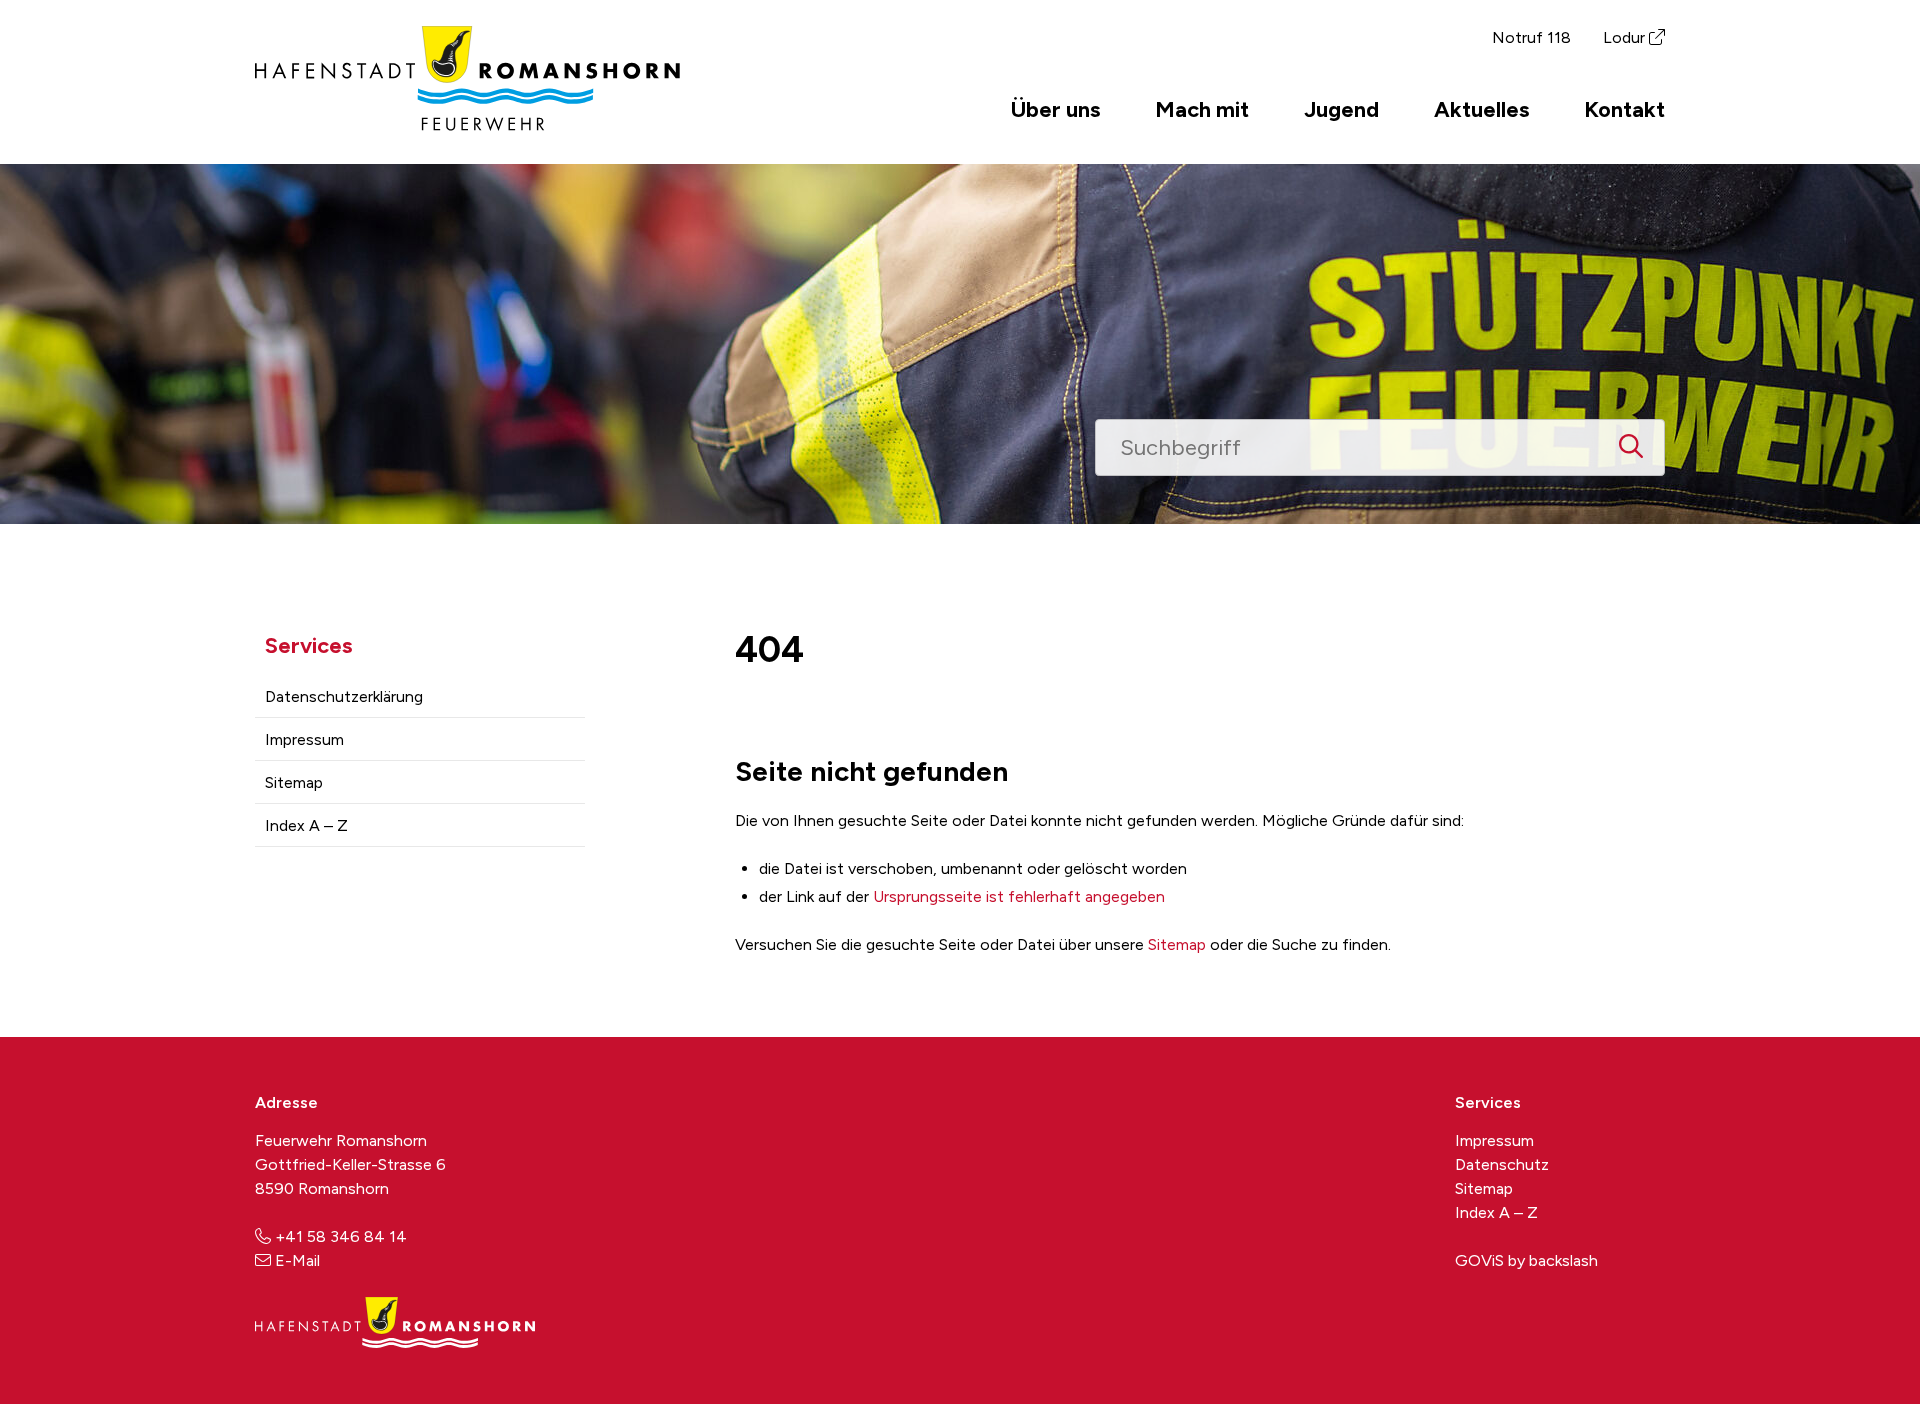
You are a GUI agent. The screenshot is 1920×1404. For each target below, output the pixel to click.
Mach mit (1202, 108)
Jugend (1341, 108)
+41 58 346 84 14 (341, 1236)
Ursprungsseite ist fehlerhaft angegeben (1019, 896)
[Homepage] (467, 125)
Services (308, 645)
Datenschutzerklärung (344, 696)
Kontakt (1624, 108)
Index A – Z (306, 825)
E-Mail (297, 1260)
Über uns (1055, 108)
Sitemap (294, 782)
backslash (1563, 1260)
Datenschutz (1502, 1164)
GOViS (1479, 1260)
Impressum (304, 739)
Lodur (1624, 37)
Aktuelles (1481, 108)
